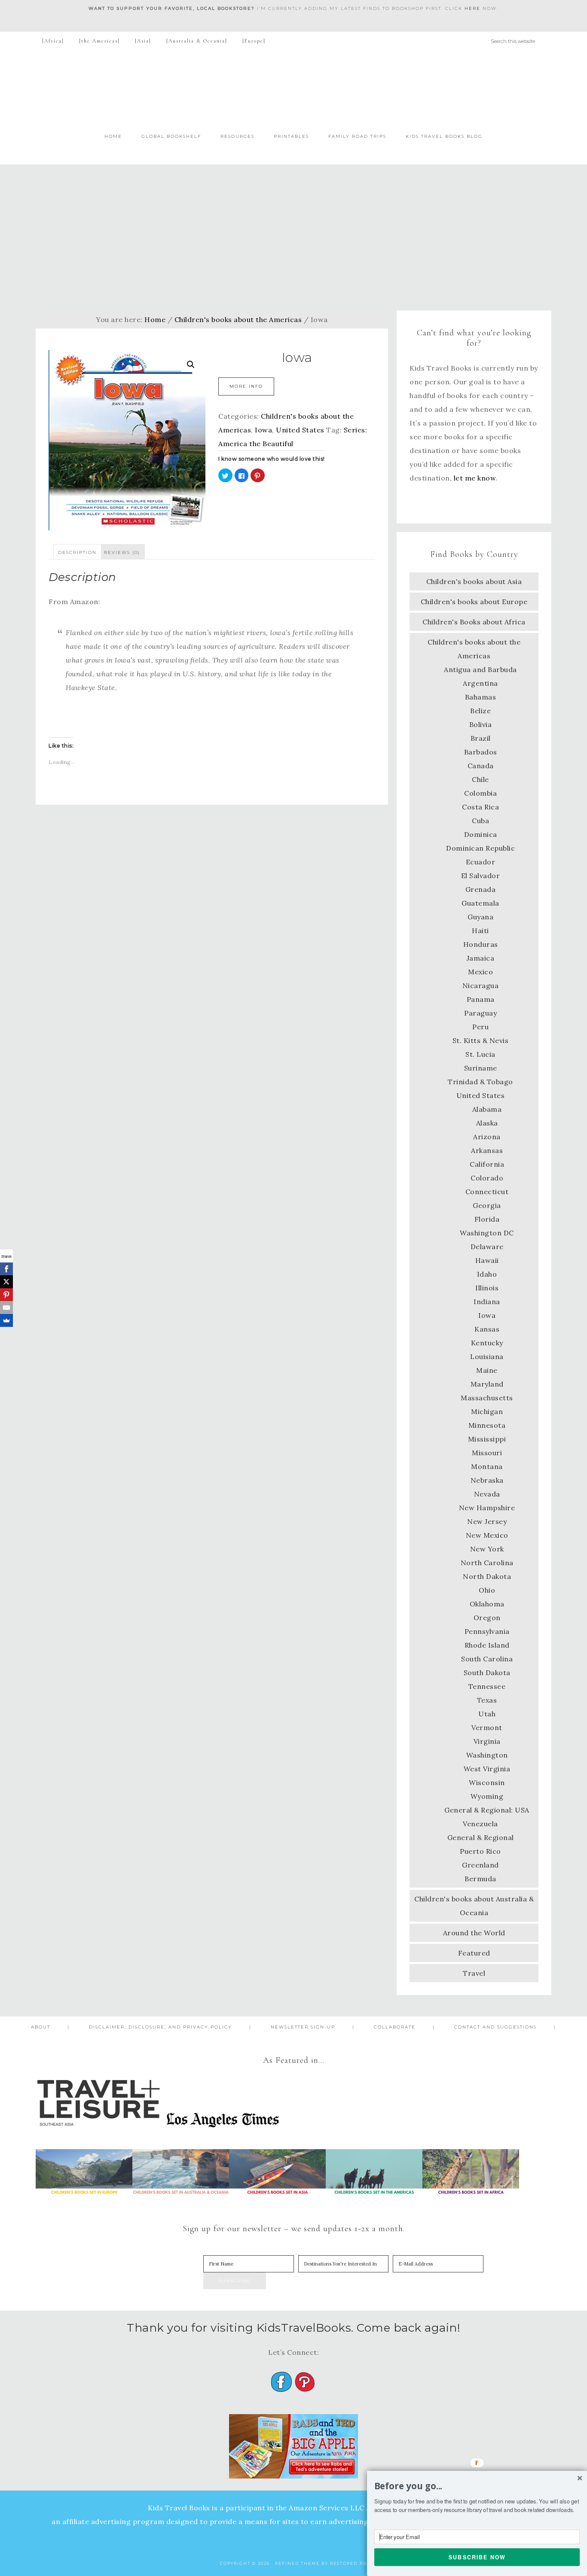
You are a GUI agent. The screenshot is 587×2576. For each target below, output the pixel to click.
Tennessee (487, 1686)
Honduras (481, 944)
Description (77, 552)
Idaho (487, 1274)
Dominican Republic (480, 848)
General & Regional (481, 1837)
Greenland (480, 1865)
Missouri (487, 1453)
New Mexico (487, 1535)
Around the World (474, 1933)
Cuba (480, 821)
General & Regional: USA (487, 1810)
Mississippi (487, 1439)
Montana (487, 1466)
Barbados (481, 752)
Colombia (480, 793)
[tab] (77, 552)
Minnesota (487, 1425)
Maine (487, 1370)
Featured (474, 1953)
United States (300, 430)
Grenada (481, 889)
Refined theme (297, 2563)
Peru (480, 1027)
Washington (487, 1755)
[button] (477, 2486)
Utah (487, 1714)
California (487, 1164)
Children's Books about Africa (474, 622)
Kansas (487, 1329)
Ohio (487, 1590)
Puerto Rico (480, 1851)
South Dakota (487, 1673)
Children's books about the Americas (238, 319)
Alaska (487, 1123)
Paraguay (480, 1013)
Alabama (487, 1109)
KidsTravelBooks (293, 88)
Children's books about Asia (474, 581)
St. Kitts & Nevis (481, 1040)
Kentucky (487, 1343)
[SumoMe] (6, 1320)
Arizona (487, 1137)
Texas (487, 1700)
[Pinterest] (6, 1295)
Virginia (487, 1741)
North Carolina (487, 1563)
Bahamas (481, 697)
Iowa (263, 430)
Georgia (487, 1205)
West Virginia (487, 1769)
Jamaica (481, 958)
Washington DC (487, 1233)
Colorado (487, 1178)
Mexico (480, 972)
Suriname (481, 1068)
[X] (6, 1282)
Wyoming (487, 1796)
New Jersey (487, 1521)
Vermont (487, 1727)
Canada (481, 766)
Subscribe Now (477, 2557)
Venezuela (480, 1824)
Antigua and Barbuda (480, 669)
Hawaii (487, 1260)
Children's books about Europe (474, 602)
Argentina (480, 683)
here (472, 8)
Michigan (487, 1411)
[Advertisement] (293, 237)
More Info (246, 386)
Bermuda (480, 1879)
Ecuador (481, 862)
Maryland (487, 1384)
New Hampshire (487, 1508)
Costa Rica (480, 807)
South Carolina (487, 1659)
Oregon (487, 1618)
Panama (481, 999)
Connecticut (487, 1192)
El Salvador (481, 876)
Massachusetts (487, 1398)
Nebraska (487, 1480)
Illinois (487, 1288)
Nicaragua (481, 985)
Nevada (487, 1494)
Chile (480, 779)
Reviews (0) (122, 552)
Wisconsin (487, 1782)
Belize (480, 711)
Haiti (480, 931)
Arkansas (487, 1150)
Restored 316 (349, 2563)
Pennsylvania (487, 1631)
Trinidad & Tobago (480, 1082)
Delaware (487, 1247)
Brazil (481, 738)
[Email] (6, 1308)
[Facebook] (6, 1269)
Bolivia (481, 724)
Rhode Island (487, 1645)
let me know (475, 478)
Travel (474, 1973)
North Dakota (487, 1576)
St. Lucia (480, 1054)
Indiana (487, 1302)
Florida (487, 1219)
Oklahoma (487, 1604)
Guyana (480, 917)
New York (487, 1549)
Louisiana (487, 1356)
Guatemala (480, 903)
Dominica (481, 834)
